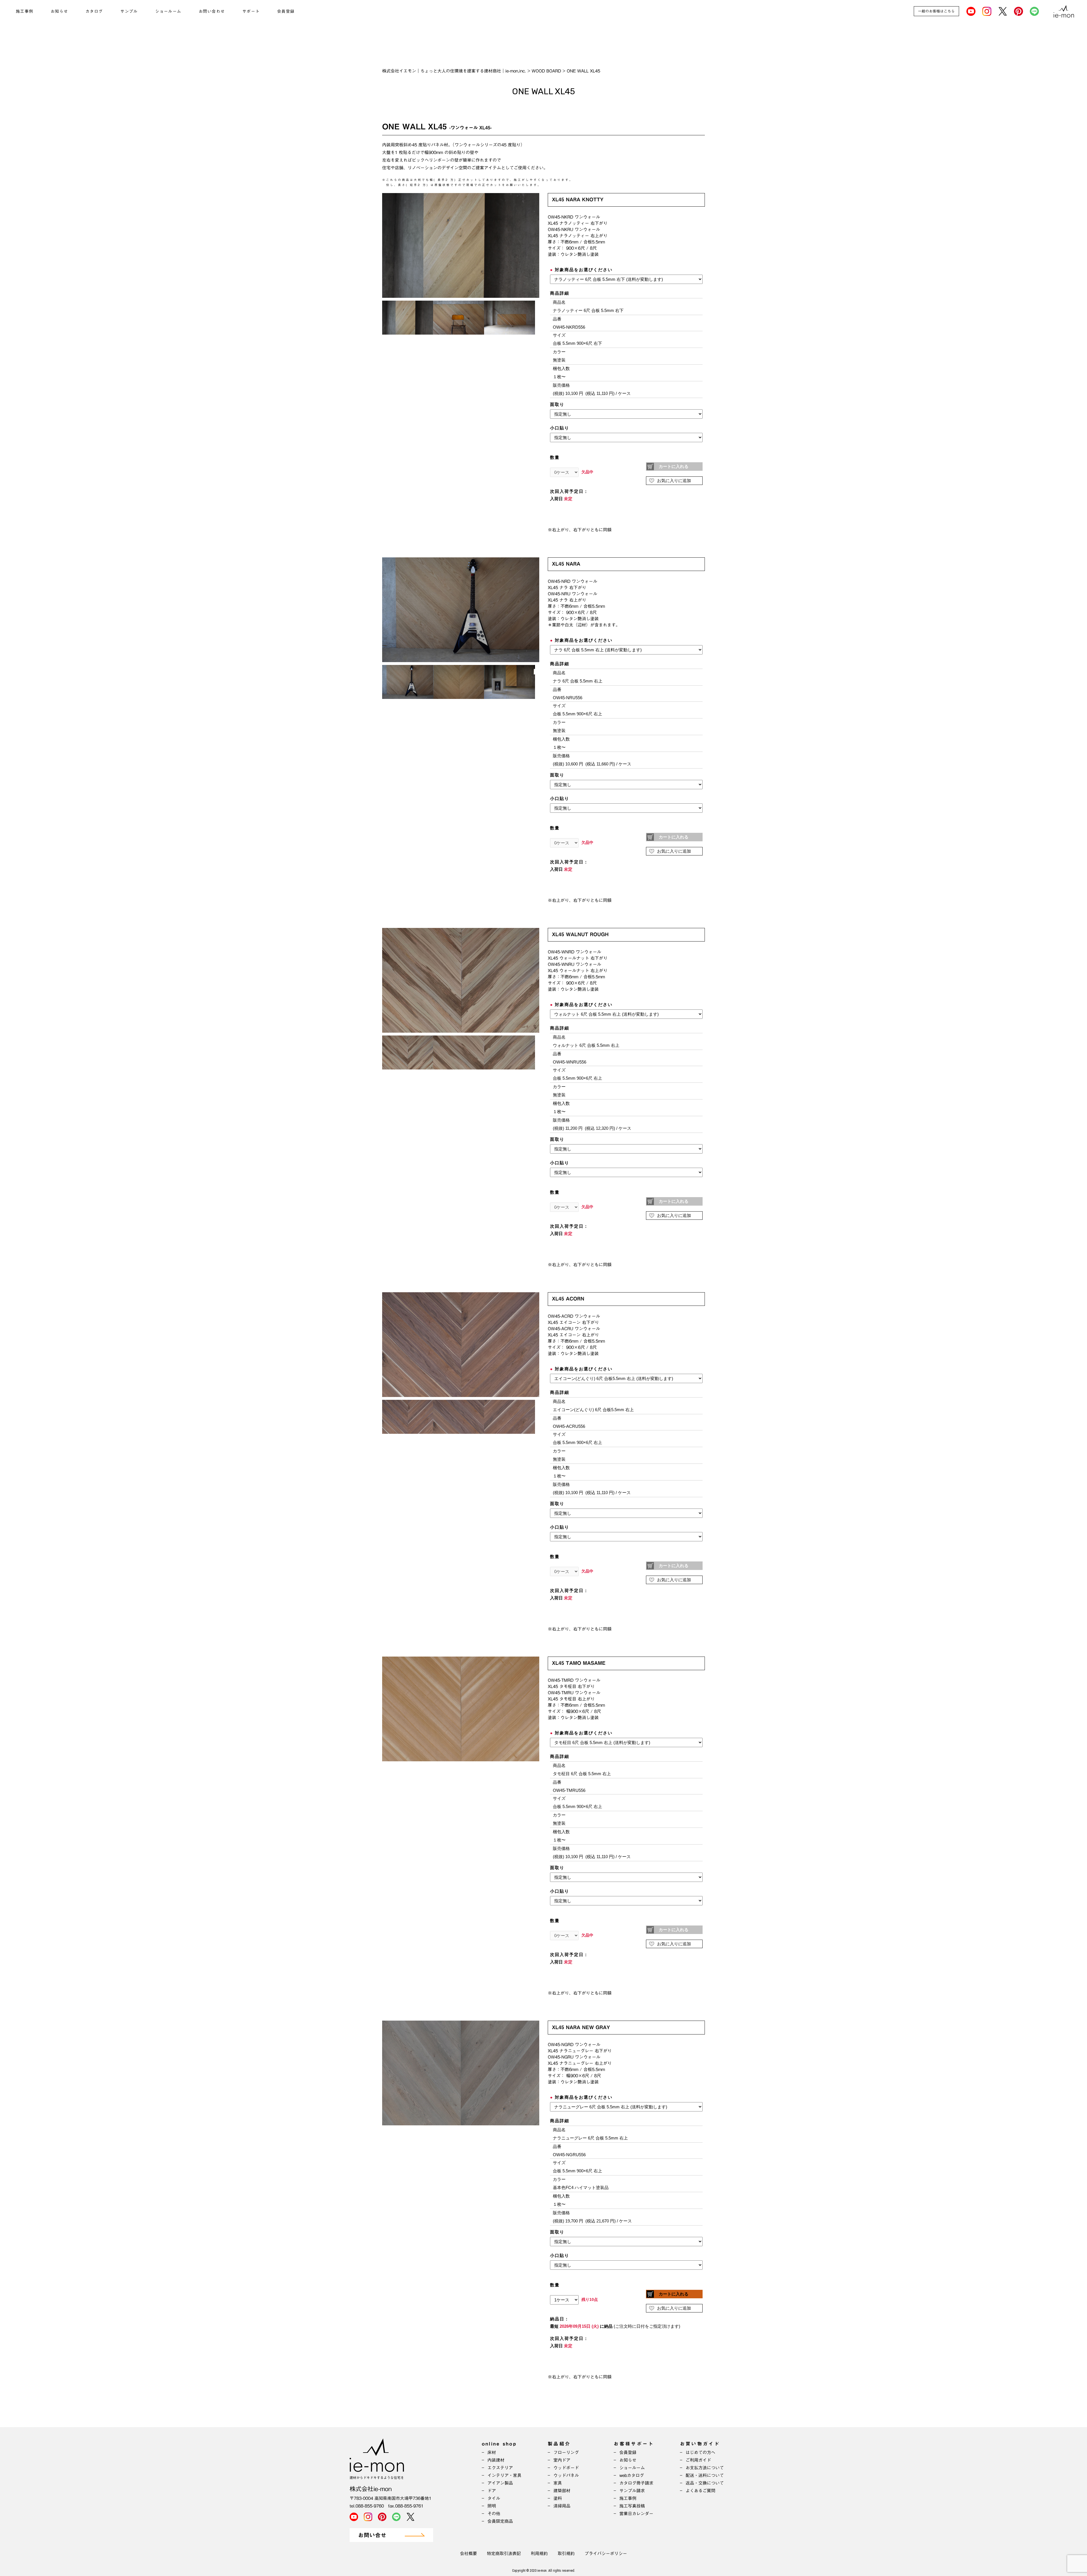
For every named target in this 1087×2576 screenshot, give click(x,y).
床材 (492, 2452)
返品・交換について (705, 2483)
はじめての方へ (700, 2452)
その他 (494, 2514)
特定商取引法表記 (504, 2553)
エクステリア (500, 2468)
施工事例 (25, 11)
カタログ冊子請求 (636, 2483)
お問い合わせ (212, 11)
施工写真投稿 (632, 2506)
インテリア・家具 (504, 2475)
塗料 (558, 2498)
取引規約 (566, 2553)
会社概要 (468, 2553)
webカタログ (632, 2475)
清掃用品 (562, 2506)
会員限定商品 (500, 2521)
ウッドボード (566, 2468)
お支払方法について (705, 2468)
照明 (492, 2506)
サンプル (129, 11)
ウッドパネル (566, 2475)
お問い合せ (372, 2535)
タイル (494, 2498)
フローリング (566, 2452)
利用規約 (539, 2553)
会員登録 (286, 11)
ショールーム (168, 11)
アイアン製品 (500, 2483)
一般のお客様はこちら (936, 11)
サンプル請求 (632, 2491)
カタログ (94, 11)
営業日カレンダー (636, 2514)
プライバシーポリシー (606, 2553)
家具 (558, 2483)
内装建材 (496, 2460)
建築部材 (562, 2491)
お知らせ (59, 11)
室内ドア (562, 2460)
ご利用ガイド (698, 2460)
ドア (492, 2491)
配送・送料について (705, 2475)
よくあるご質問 (700, 2491)
